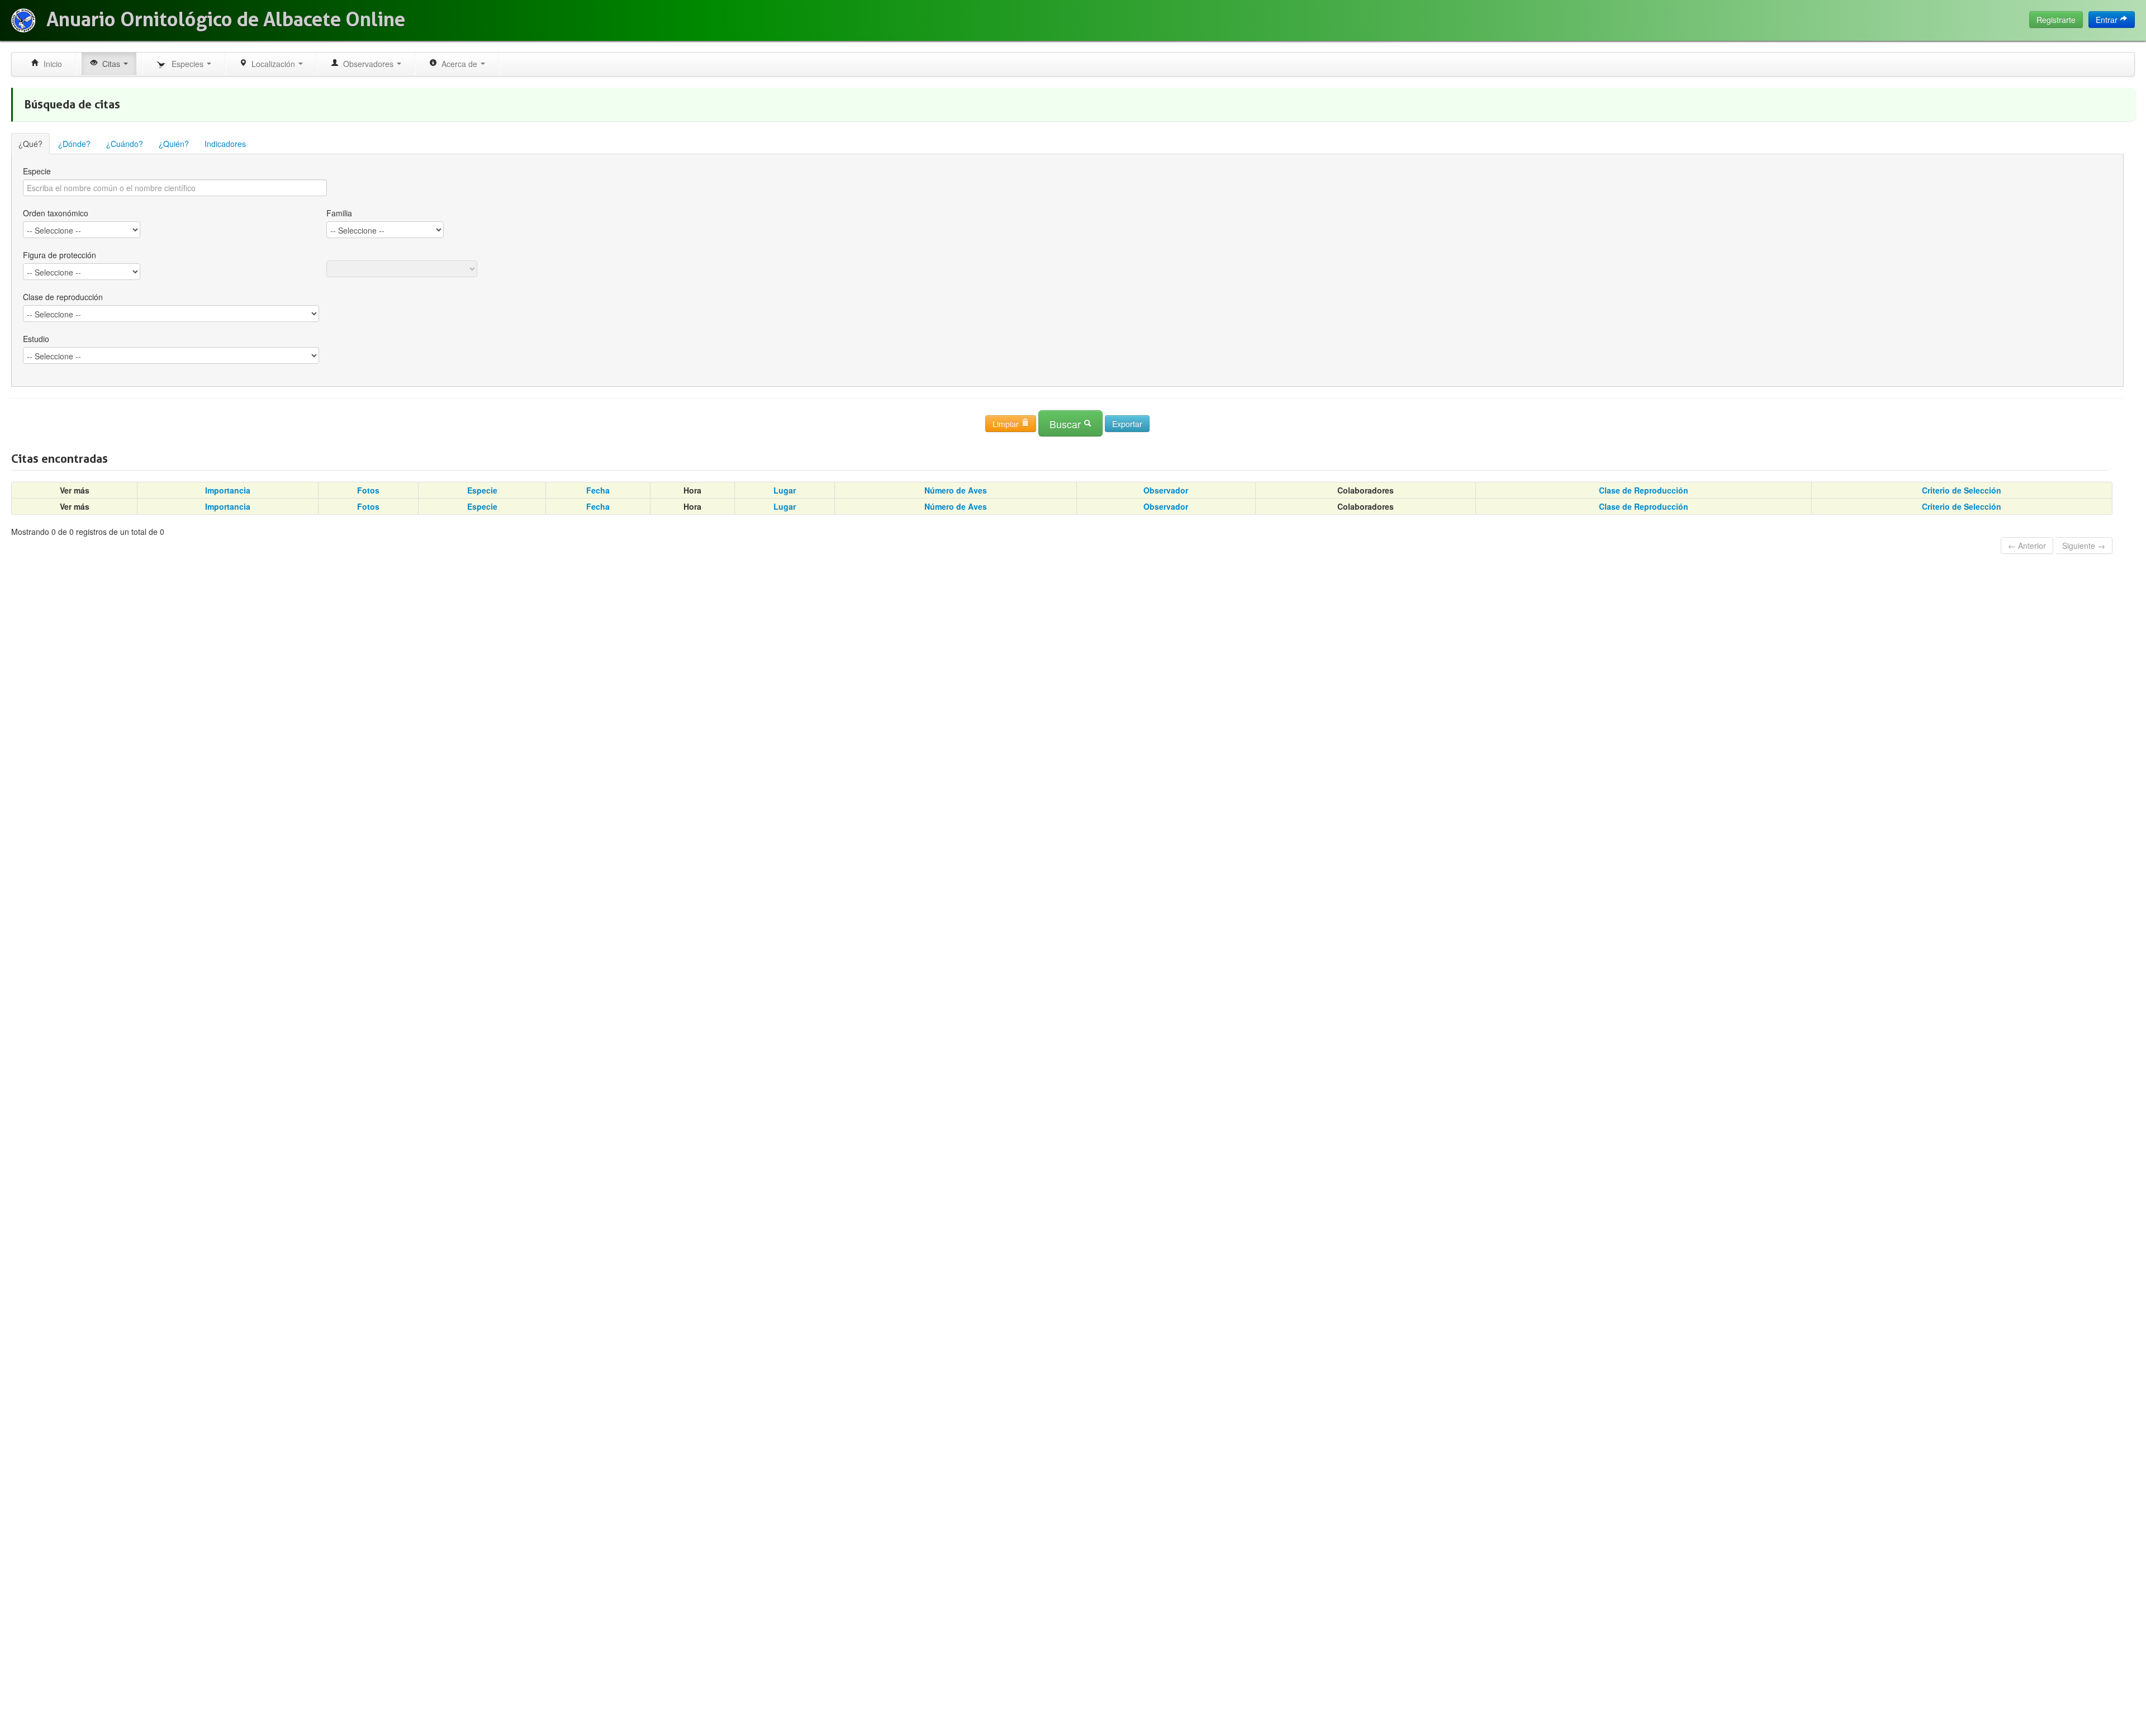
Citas (110, 64)
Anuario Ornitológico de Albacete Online (226, 20)
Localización (272, 64)
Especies (186, 64)
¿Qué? (30, 144)
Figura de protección (60, 255)
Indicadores (225, 144)
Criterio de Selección (1962, 490)
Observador (1166, 490)
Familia (339, 213)
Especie (37, 171)
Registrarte (2056, 20)
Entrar (2108, 20)
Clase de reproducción (63, 297)
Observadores (367, 64)
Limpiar (1007, 424)
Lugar (785, 490)
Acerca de (458, 64)
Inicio (51, 64)
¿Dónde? (74, 144)
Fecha (598, 490)
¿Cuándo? (125, 144)
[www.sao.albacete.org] (23, 20)
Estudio (36, 339)
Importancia (228, 490)
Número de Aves (956, 490)
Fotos (368, 490)
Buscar (1067, 424)
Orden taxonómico (56, 213)
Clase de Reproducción (1644, 490)
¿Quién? (174, 144)
